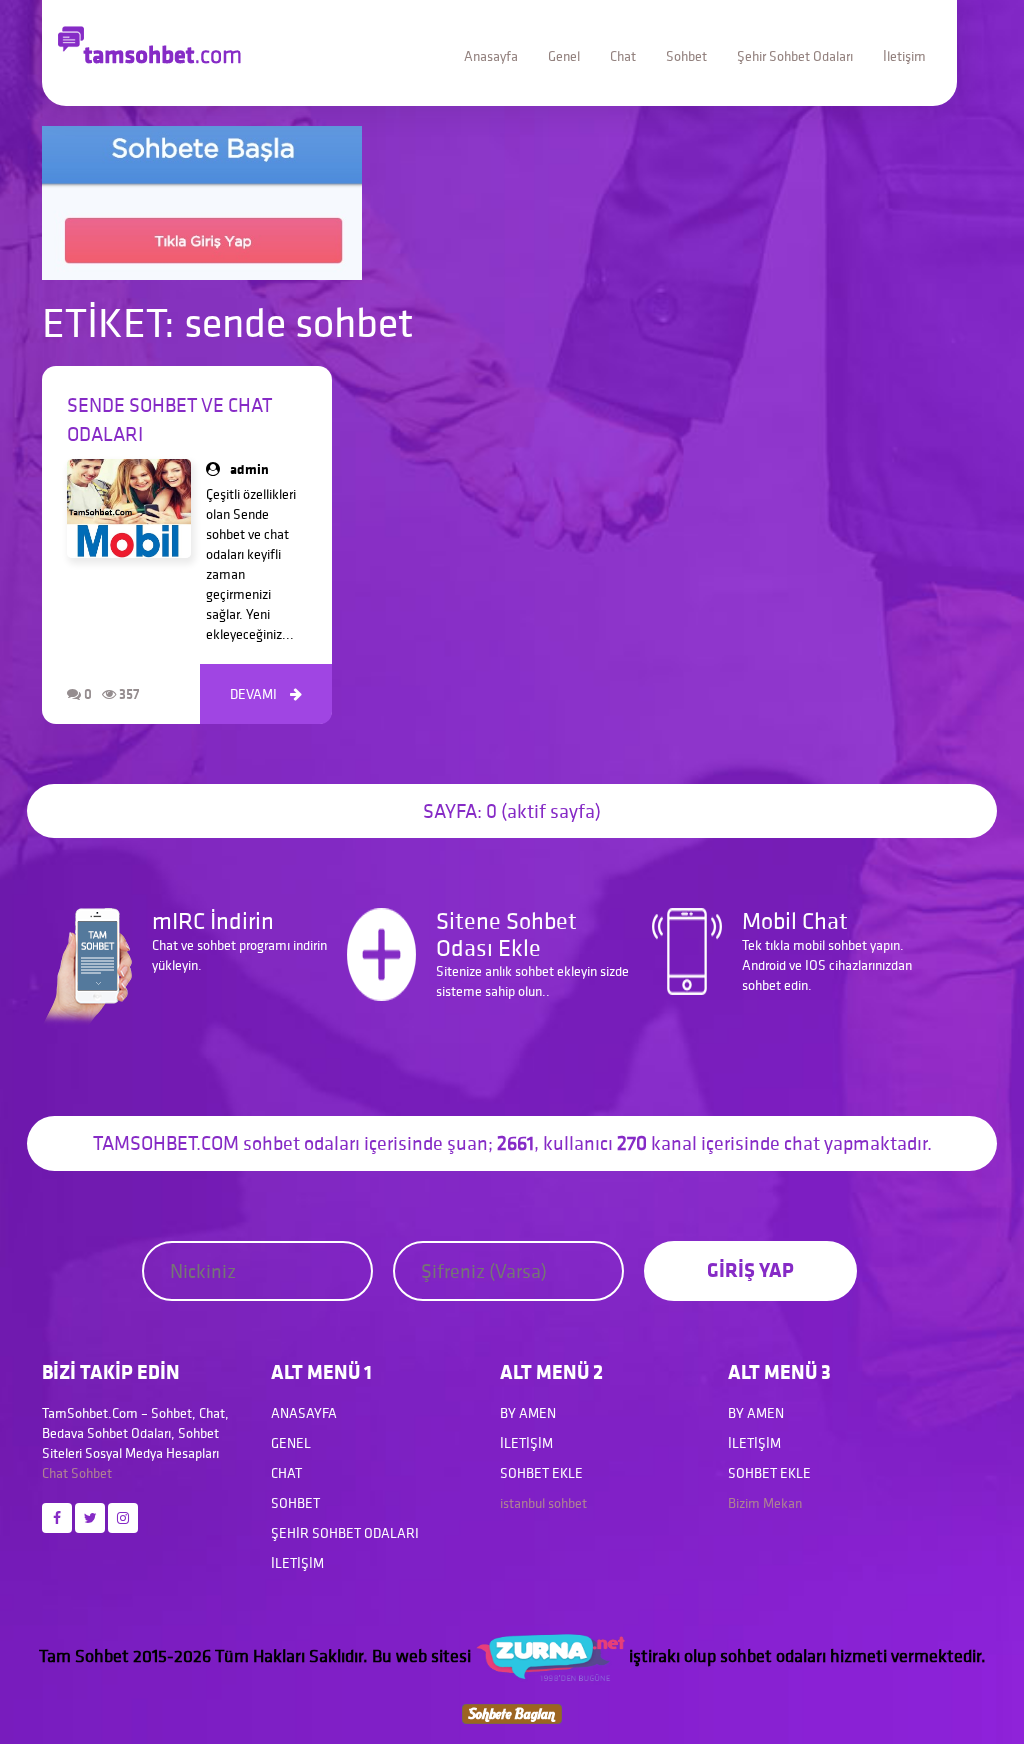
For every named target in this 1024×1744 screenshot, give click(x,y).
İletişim (904, 56)
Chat (623, 56)
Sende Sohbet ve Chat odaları (169, 419)
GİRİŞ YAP (750, 1269)
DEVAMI (266, 694)
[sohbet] (550, 1655)
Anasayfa (491, 56)
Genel (564, 56)
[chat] (512, 1712)
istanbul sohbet (543, 1503)
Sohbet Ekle (541, 1473)
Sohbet (686, 56)
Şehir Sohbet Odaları (795, 56)
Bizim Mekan (765, 1503)
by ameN (528, 1413)
